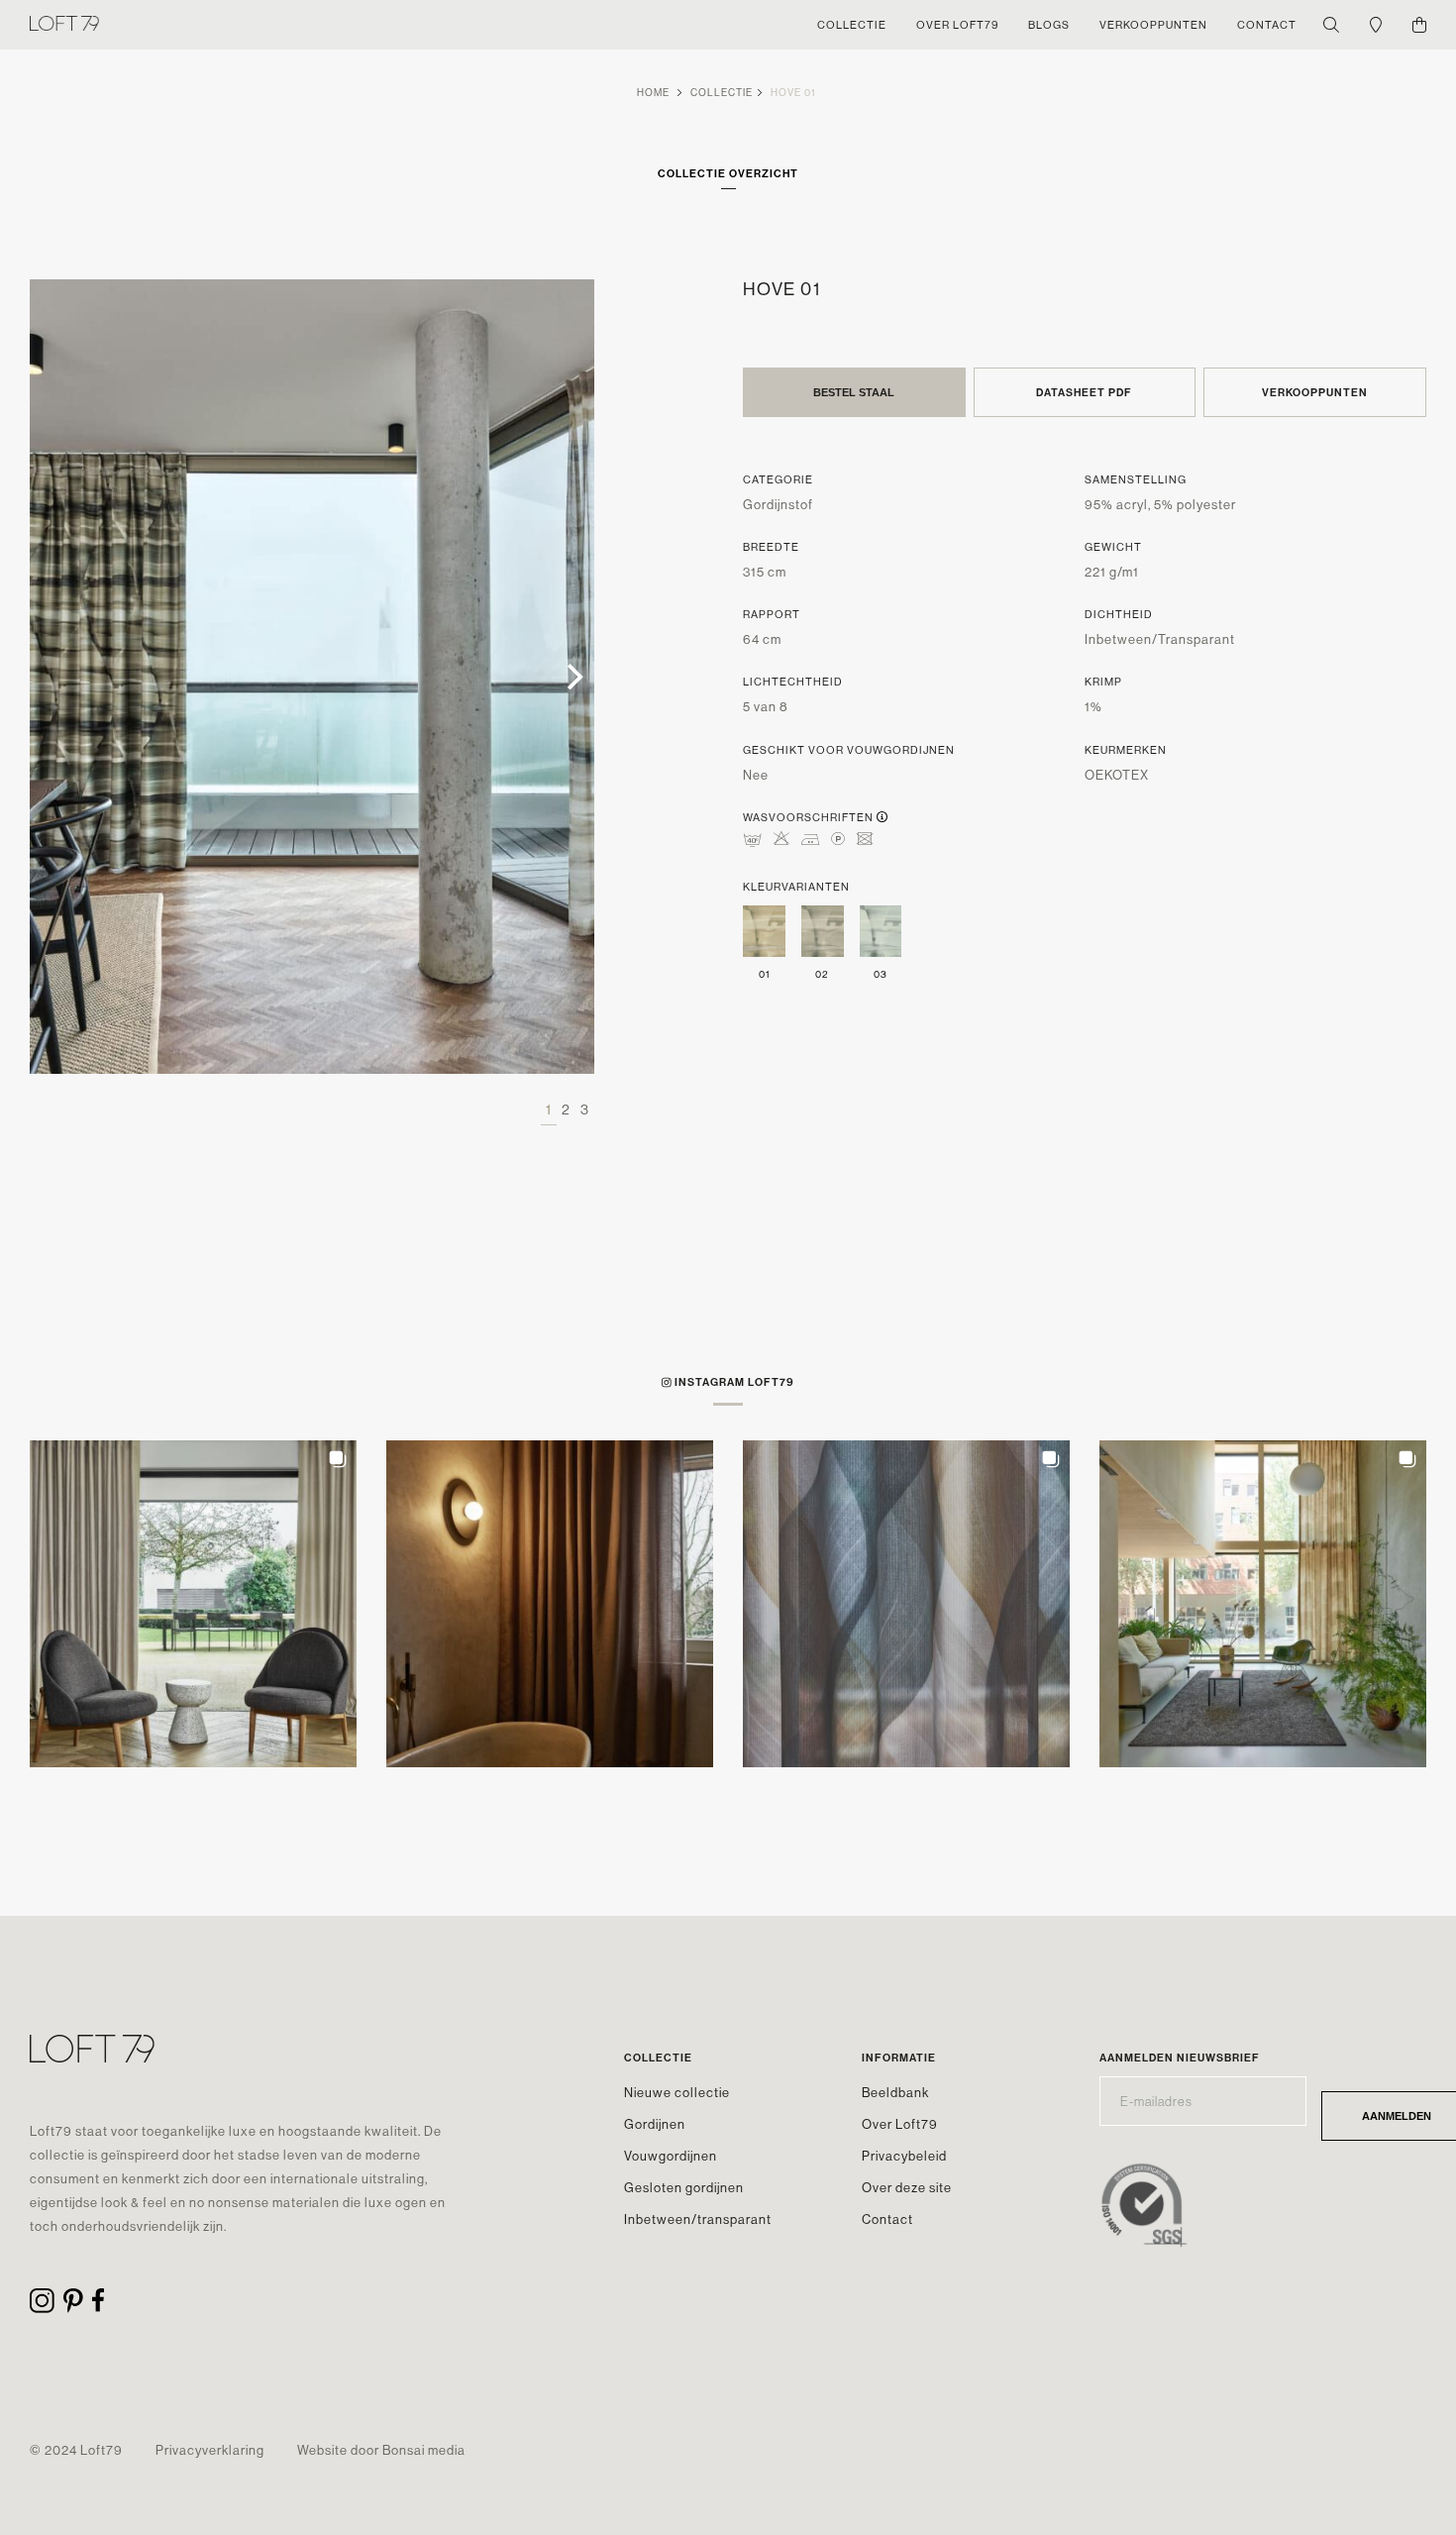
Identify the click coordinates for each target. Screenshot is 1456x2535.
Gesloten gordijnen (684, 2187)
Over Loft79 (900, 2124)
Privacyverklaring (210, 2450)
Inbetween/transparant (698, 2219)
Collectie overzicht (728, 173)
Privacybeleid (904, 2156)
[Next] (572, 677)
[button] (193, 1604)
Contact (887, 2219)
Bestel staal (854, 392)
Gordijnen (655, 2124)
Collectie (722, 93)
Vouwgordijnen (671, 2156)
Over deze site (907, 2187)
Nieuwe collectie (677, 2092)
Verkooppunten (1315, 392)
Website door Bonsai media (381, 2450)
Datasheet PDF (1084, 392)
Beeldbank (895, 2092)
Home (653, 93)
